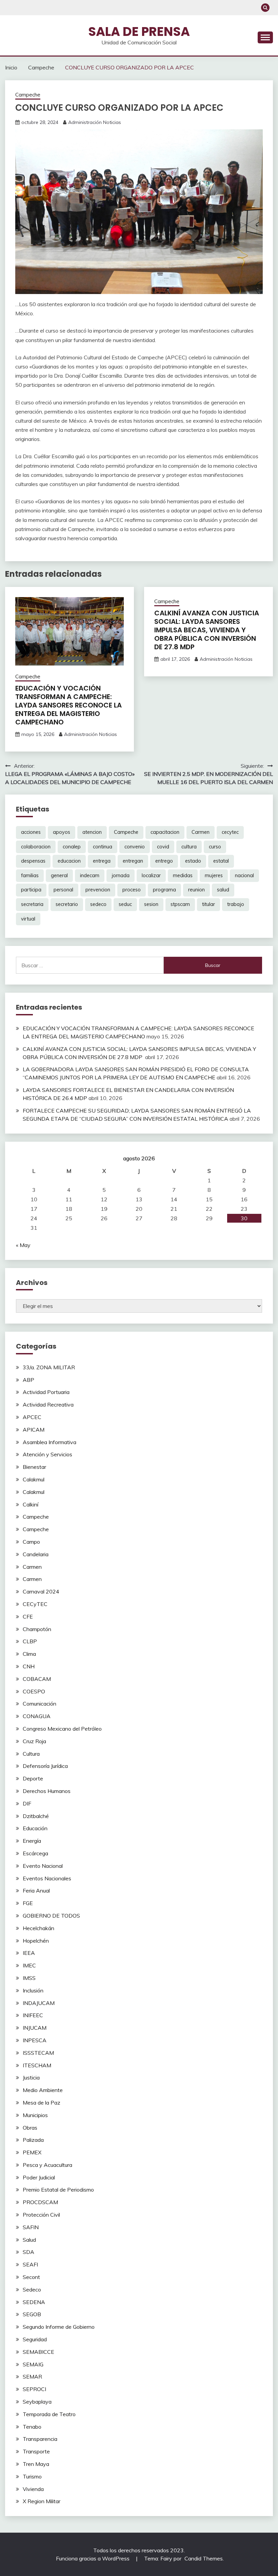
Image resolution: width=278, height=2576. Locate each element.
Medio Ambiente (43, 2090)
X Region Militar (42, 2501)
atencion (92, 832)
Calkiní (31, 1504)
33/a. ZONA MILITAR (49, 1367)
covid (163, 847)
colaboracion (36, 847)
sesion (151, 904)
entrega (102, 861)
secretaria (32, 904)
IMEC (29, 1965)
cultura (189, 847)
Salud (29, 2240)
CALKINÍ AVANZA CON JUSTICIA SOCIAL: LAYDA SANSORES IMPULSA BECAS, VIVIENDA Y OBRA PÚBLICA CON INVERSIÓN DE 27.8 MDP (207, 630)
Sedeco (32, 2289)
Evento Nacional (43, 1866)
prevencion (98, 890)
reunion (196, 890)
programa (164, 890)
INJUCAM (35, 2028)
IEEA (29, 1953)
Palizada (33, 2140)
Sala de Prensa (139, 31)
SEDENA (34, 2302)
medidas (183, 875)
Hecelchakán (38, 1928)
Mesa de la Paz (42, 2103)
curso (215, 847)
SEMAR (32, 2377)
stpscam (180, 904)
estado (193, 861)
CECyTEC (35, 1604)
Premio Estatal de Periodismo (58, 2190)
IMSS (29, 1978)
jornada (121, 875)
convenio (135, 847)
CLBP (30, 1641)
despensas (33, 861)
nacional (244, 875)
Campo (31, 1542)
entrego (164, 861)
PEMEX (32, 2152)
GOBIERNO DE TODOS (51, 1916)
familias (30, 875)
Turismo (32, 2476)
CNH (29, 1666)
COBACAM (37, 1679)
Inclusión (33, 1990)
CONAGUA (37, 1716)
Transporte (36, 2451)
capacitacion (165, 832)
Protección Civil (41, 2215)
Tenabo (32, 2427)
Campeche (28, 95)
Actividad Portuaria (46, 1392)
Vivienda (33, 2489)
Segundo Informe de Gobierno (59, 2327)
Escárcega (35, 1853)
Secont (31, 2277)
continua (103, 847)
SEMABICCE (38, 2352)
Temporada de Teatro (49, 2414)
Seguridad (35, 2339)
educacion (69, 861)
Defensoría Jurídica (45, 1766)
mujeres (214, 875)
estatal (221, 861)
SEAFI (30, 2264)
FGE (28, 1903)
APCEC (32, 1417)
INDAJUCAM (39, 2003)
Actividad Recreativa (48, 1405)
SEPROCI (34, 2389)
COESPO (34, 1691)
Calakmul (34, 1479)
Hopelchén (36, 1941)
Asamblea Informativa (49, 1442)
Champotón (37, 1629)
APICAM (34, 1430)
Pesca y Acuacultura (47, 2165)
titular (209, 904)
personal (63, 890)
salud (223, 890)
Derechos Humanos (47, 1791)
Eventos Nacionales (47, 1878)
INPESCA (35, 2040)
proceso (132, 890)
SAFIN (31, 2227)
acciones (31, 832)
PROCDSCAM (40, 2202)
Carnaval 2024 (41, 1591)
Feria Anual (36, 1891)
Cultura (31, 1754)
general (59, 875)
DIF (27, 1803)
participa (31, 890)
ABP (28, 1380)
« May (23, 1245)
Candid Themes (204, 2558)
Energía (32, 1841)
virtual (28, 919)
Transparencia (40, 2439)
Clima (29, 1654)
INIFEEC (33, 2015)
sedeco (98, 904)
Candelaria (36, 1554)
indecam (90, 875)
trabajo (236, 904)
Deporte (33, 1778)
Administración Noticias (95, 122)
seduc (125, 904)
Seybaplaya (37, 2402)
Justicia (31, 2077)
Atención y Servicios (47, 1454)
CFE (28, 1617)
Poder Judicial (39, 2177)
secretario (67, 904)
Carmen (201, 832)
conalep (72, 847)
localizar (151, 875)
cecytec (230, 832)
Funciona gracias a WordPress (93, 2558)
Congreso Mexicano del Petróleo (62, 1729)
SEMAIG (33, 2364)
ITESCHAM (37, 2065)
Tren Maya (36, 2464)
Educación (35, 1828)
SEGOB (32, 2314)
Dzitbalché (36, 1816)
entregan (133, 861)
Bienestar (34, 1467)
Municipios (35, 2115)
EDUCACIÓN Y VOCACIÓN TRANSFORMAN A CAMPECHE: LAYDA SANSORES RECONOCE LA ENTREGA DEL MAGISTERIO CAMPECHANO (68, 705)
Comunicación (39, 1704)
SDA (28, 2252)
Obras (30, 2128)
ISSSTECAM (38, 2053)
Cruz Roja (34, 1741)
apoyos (62, 832)
